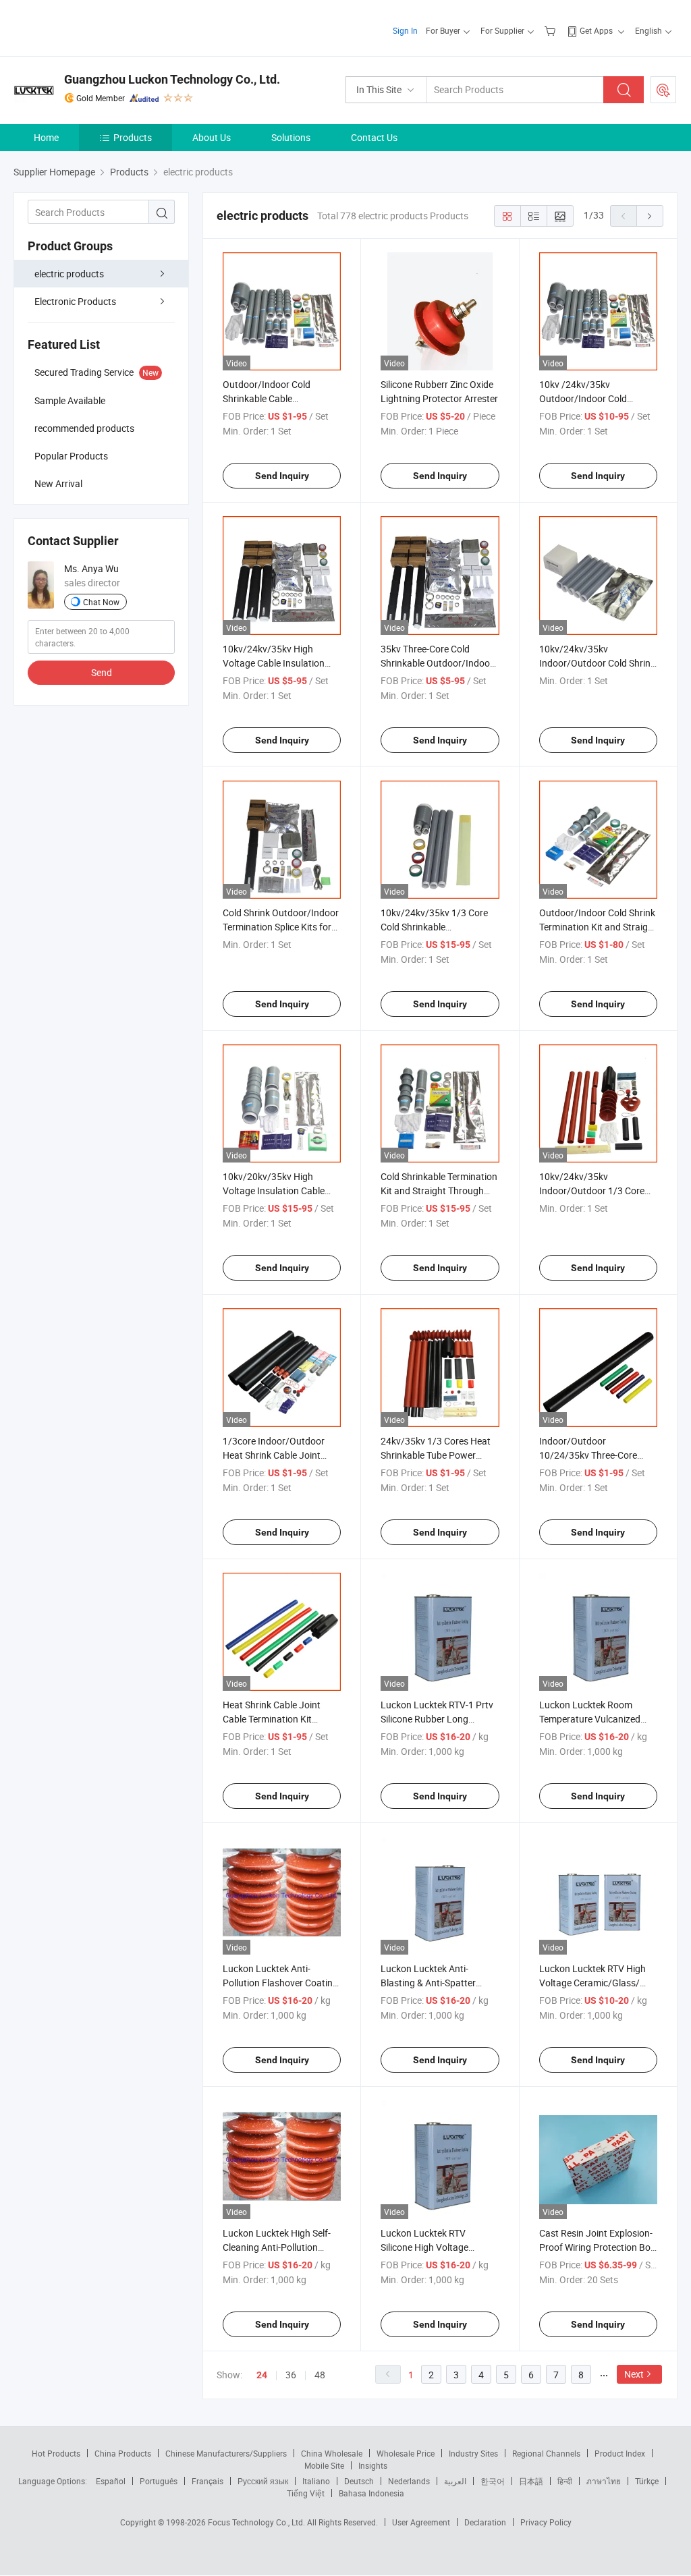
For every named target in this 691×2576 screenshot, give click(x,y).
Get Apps (596, 30)
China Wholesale (332, 2453)
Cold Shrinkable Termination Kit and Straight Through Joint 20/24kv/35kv (439, 1191)
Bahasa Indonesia (371, 2493)
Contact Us (374, 137)
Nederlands (409, 2481)
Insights (373, 2465)
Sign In (405, 30)
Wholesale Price (406, 2453)
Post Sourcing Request (663, 90)
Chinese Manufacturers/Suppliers (226, 2453)
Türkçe (647, 2481)
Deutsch (359, 2481)
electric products (69, 274)
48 (320, 2375)
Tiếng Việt (306, 2493)
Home (46, 137)
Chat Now (101, 602)
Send (102, 672)
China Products (123, 2453)
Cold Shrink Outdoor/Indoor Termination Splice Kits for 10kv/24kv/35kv (281, 927)
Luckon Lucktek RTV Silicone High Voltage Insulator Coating (424, 2247)
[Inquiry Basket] (552, 30)
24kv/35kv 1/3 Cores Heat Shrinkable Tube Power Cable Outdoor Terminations (439, 1455)
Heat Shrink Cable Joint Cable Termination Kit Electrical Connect (272, 1719)
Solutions (291, 137)
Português (159, 2481)
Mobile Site (324, 2465)
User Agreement (421, 2522)
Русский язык (263, 2481)
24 (262, 2375)
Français (208, 2481)
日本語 (531, 2481)
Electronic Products (75, 301)
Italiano (316, 2481)
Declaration (485, 2522)
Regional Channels (546, 2453)
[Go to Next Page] (650, 216)
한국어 (493, 2481)
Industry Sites (473, 2453)
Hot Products (56, 2453)
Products (133, 137)
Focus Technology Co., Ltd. (257, 2522)
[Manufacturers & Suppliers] (100, 27)
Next (634, 2374)
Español (111, 2481)
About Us (212, 137)
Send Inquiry (282, 476)
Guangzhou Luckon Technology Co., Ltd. (172, 79)
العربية (455, 2481)
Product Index (620, 2453)
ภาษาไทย (604, 2481)
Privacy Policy (546, 2522)
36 (291, 2375)
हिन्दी (565, 2481)
